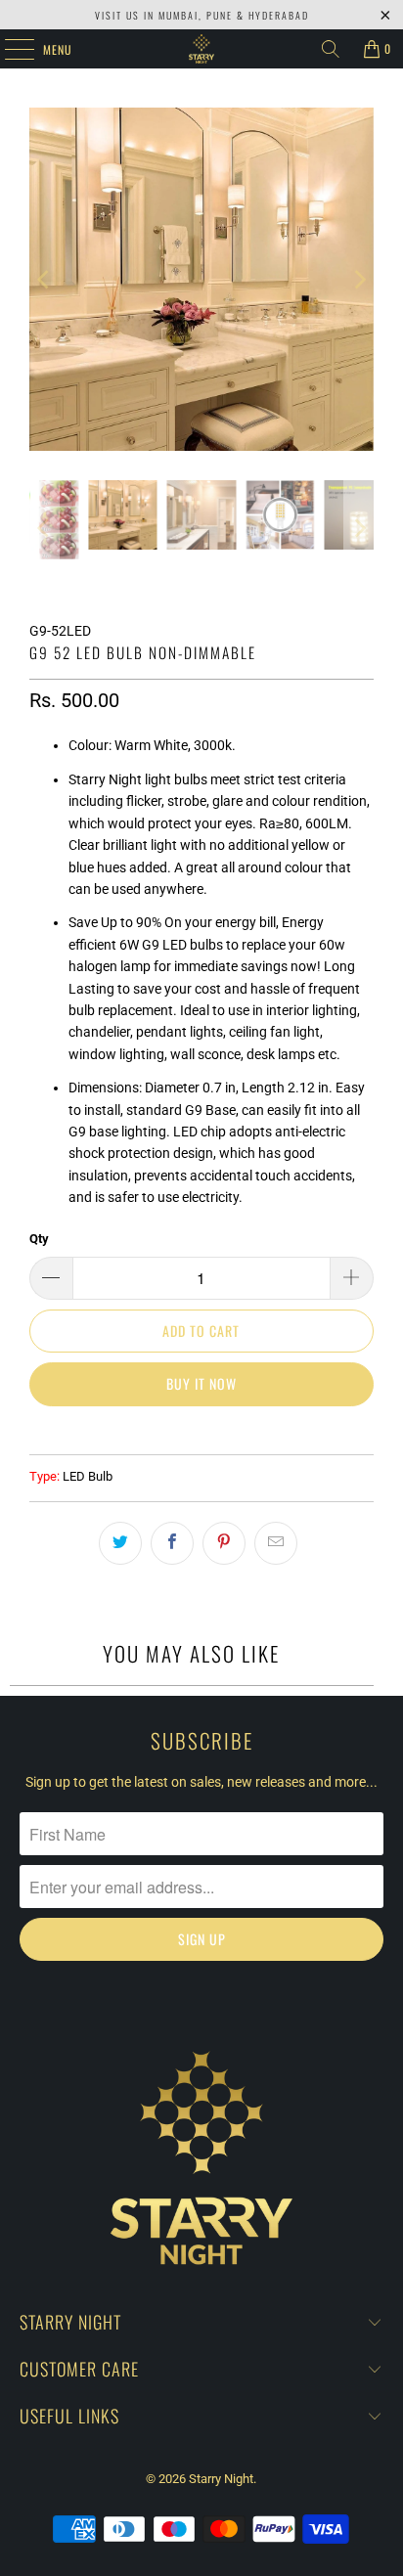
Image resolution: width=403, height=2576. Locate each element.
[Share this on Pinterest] (224, 1543)
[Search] (331, 49)
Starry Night (221, 2479)
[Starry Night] (201, 49)
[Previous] (44, 279)
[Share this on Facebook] (172, 1543)
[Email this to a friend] (276, 1543)
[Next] (359, 279)
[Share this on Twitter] (120, 1543)
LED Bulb (88, 1476)
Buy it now (201, 1383)
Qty (39, 1239)
